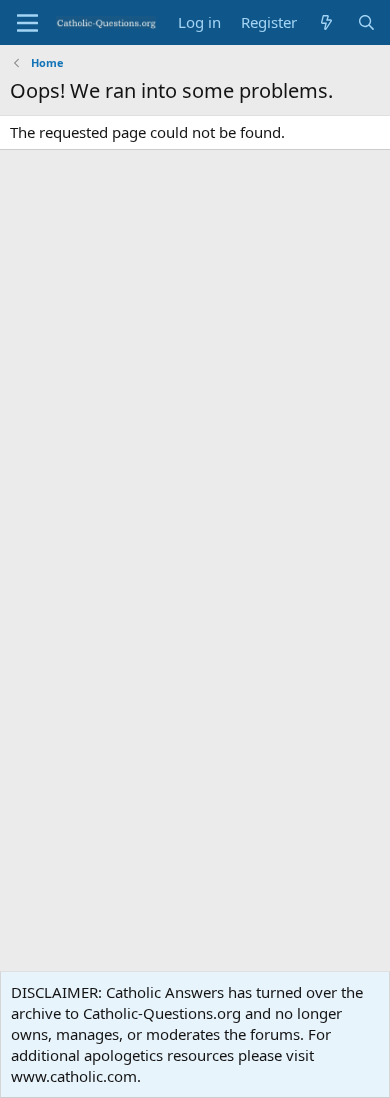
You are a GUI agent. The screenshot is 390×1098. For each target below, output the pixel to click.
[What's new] (326, 22)
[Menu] (27, 23)
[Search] (366, 22)
